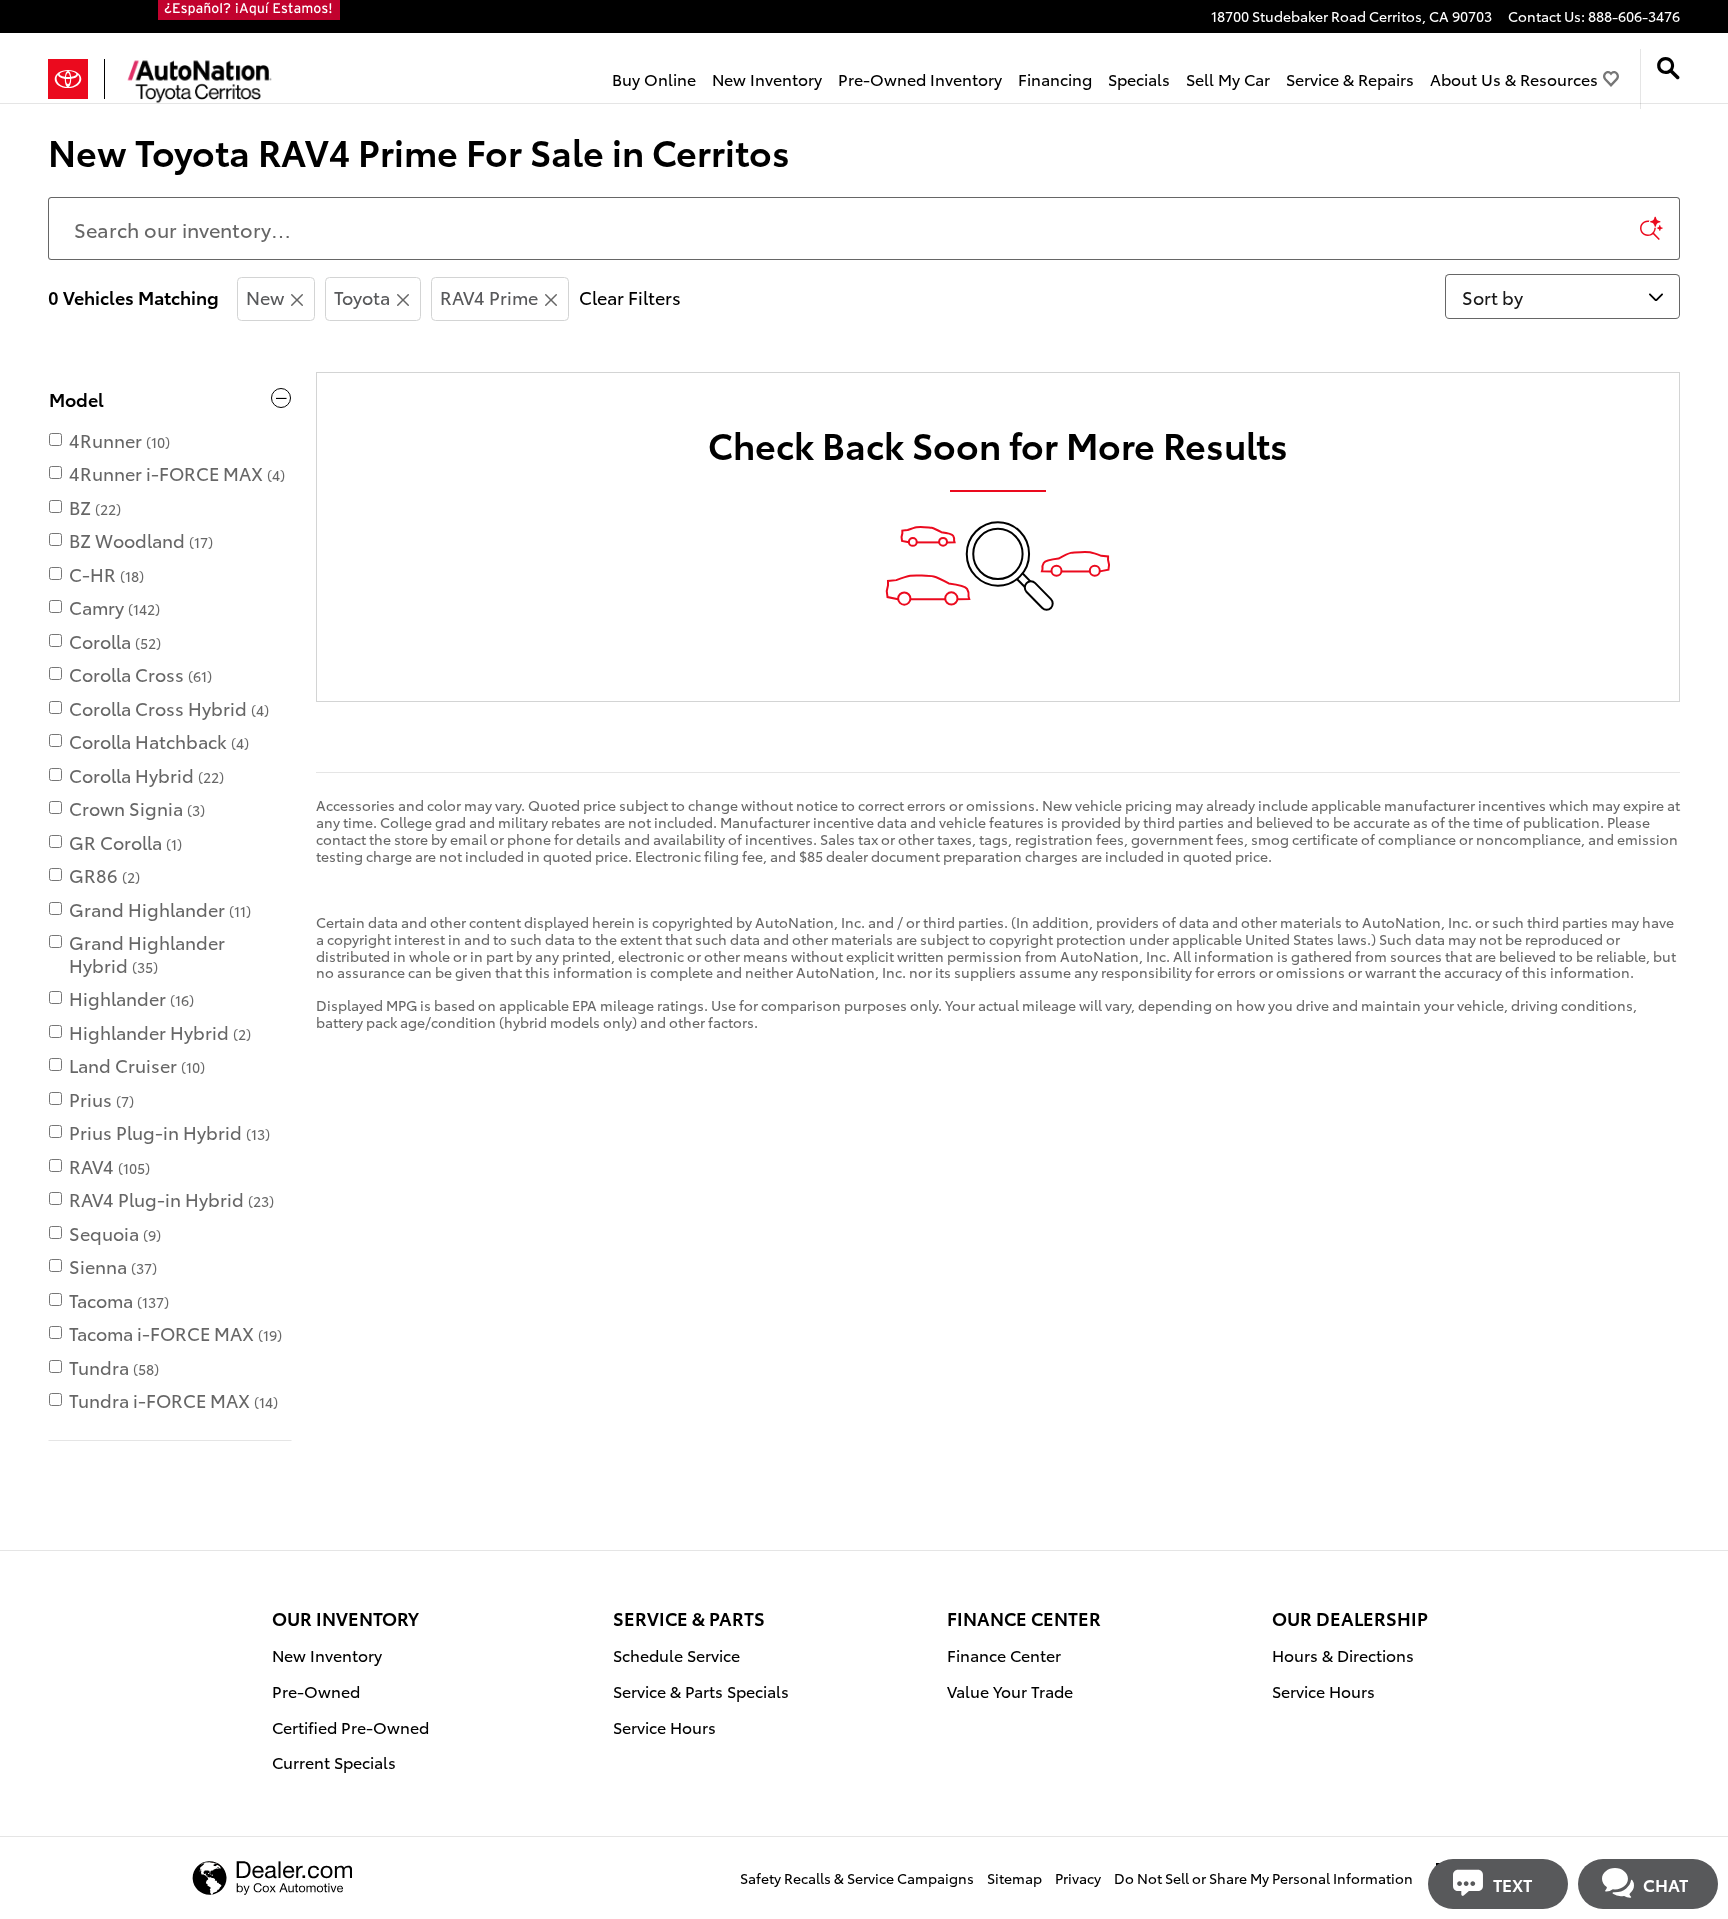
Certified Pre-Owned (350, 1726)
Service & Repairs (1350, 78)
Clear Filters (630, 296)
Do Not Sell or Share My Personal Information (1263, 1878)
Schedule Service (676, 1654)
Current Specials (334, 1761)
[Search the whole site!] (1668, 68)
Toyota (362, 296)
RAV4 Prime (489, 296)
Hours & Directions (1343, 1654)
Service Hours (664, 1726)
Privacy (1078, 1878)
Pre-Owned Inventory (920, 78)
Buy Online (654, 78)
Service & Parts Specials (701, 1690)
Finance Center (1004, 1654)
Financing (1055, 78)
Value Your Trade (1010, 1690)
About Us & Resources (1514, 78)
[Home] (76, 79)
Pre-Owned (316, 1690)
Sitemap (1014, 1878)
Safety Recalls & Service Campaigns (857, 1878)
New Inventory (767, 78)
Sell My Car (1228, 78)
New (265, 296)
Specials (1139, 78)
